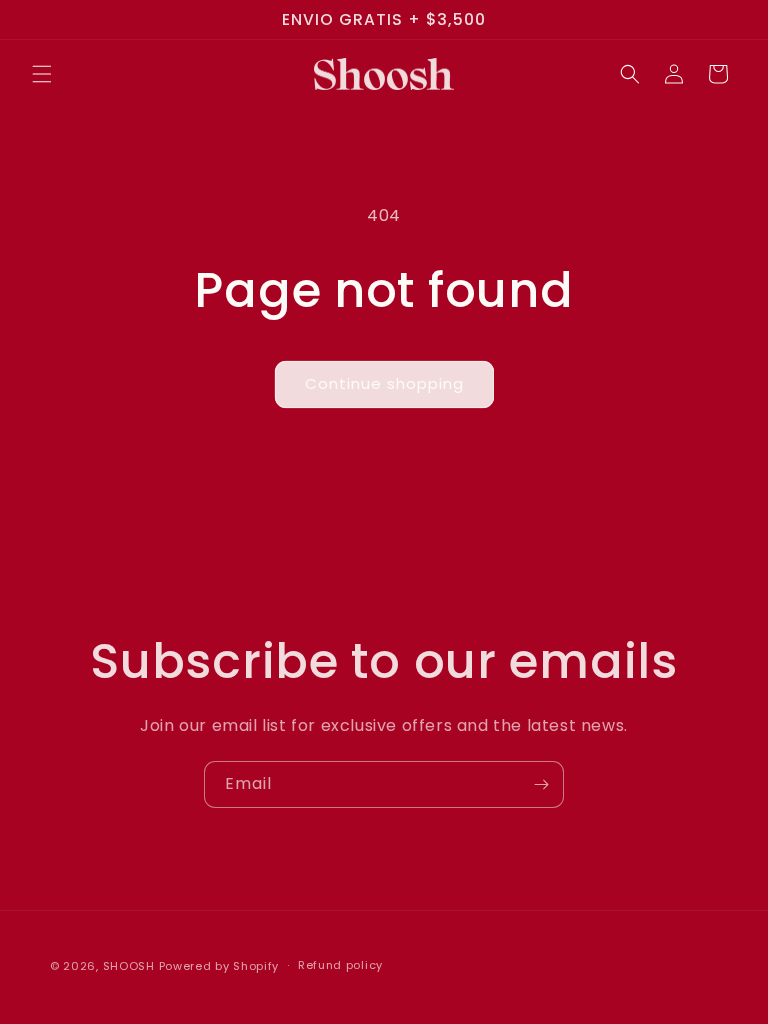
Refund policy (340, 965)
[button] (42, 74)
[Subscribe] (541, 784)
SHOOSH (131, 966)
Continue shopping (384, 383)
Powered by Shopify (219, 966)
